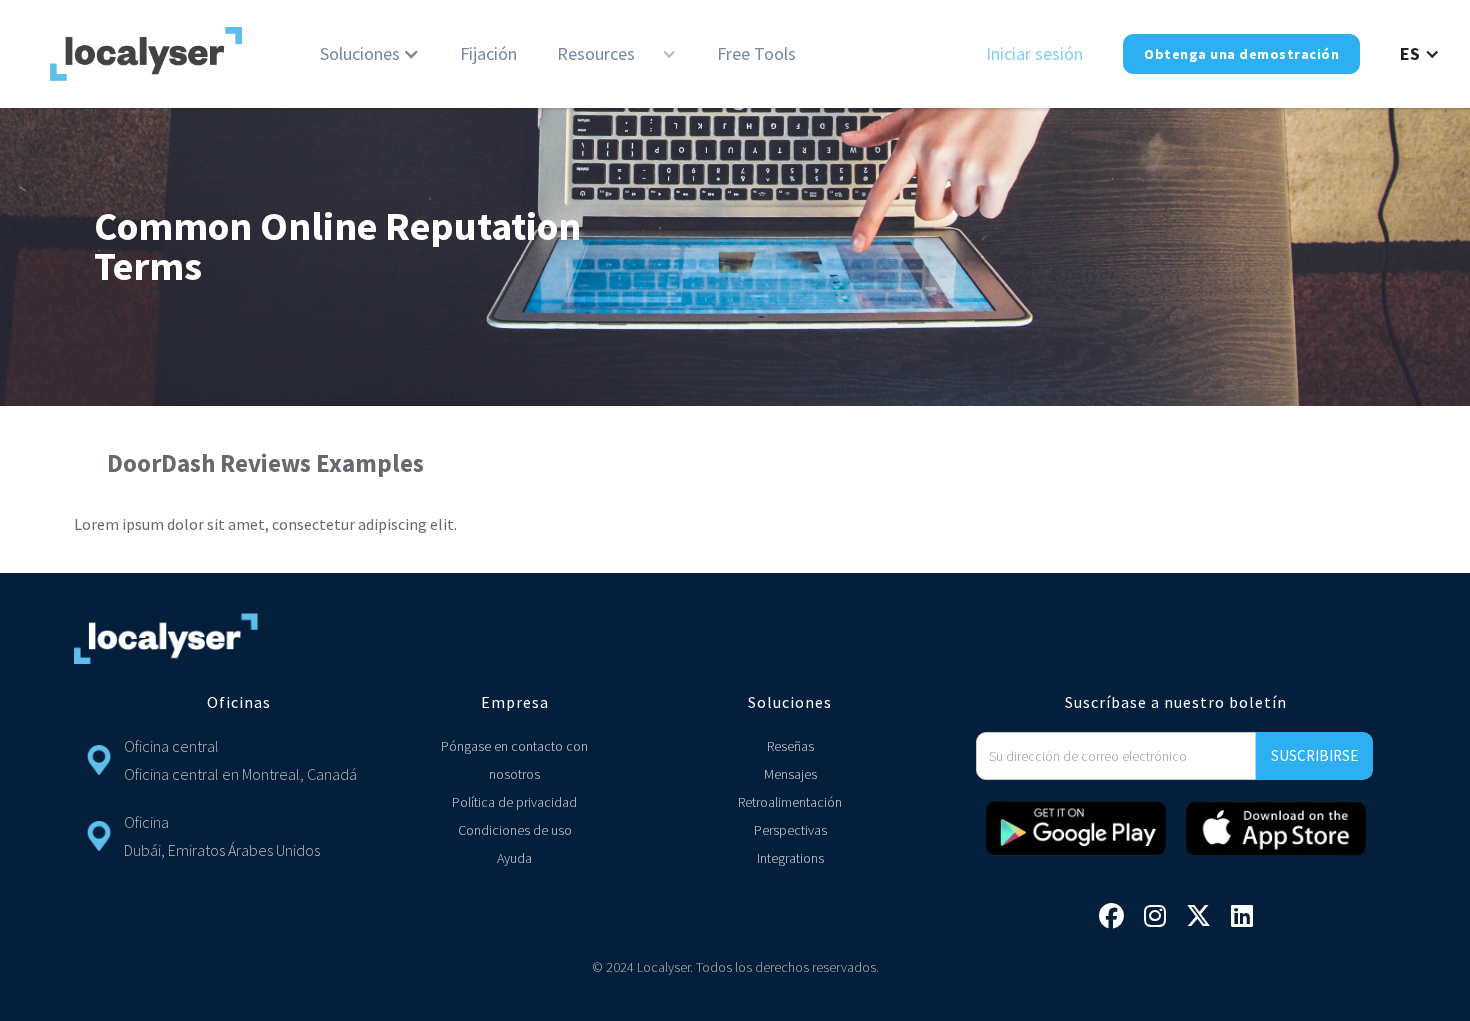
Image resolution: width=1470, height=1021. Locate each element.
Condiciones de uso (515, 830)
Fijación (488, 53)
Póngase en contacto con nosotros (514, 760)
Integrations (790, 858)
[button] (370, 54)
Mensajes (790, 774)
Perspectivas (790, 830)
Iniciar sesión (1034, 53)
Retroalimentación (790, 802)
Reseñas (790, 746)
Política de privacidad (514, 802)
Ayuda (514, 858)
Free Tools (756, 53)
